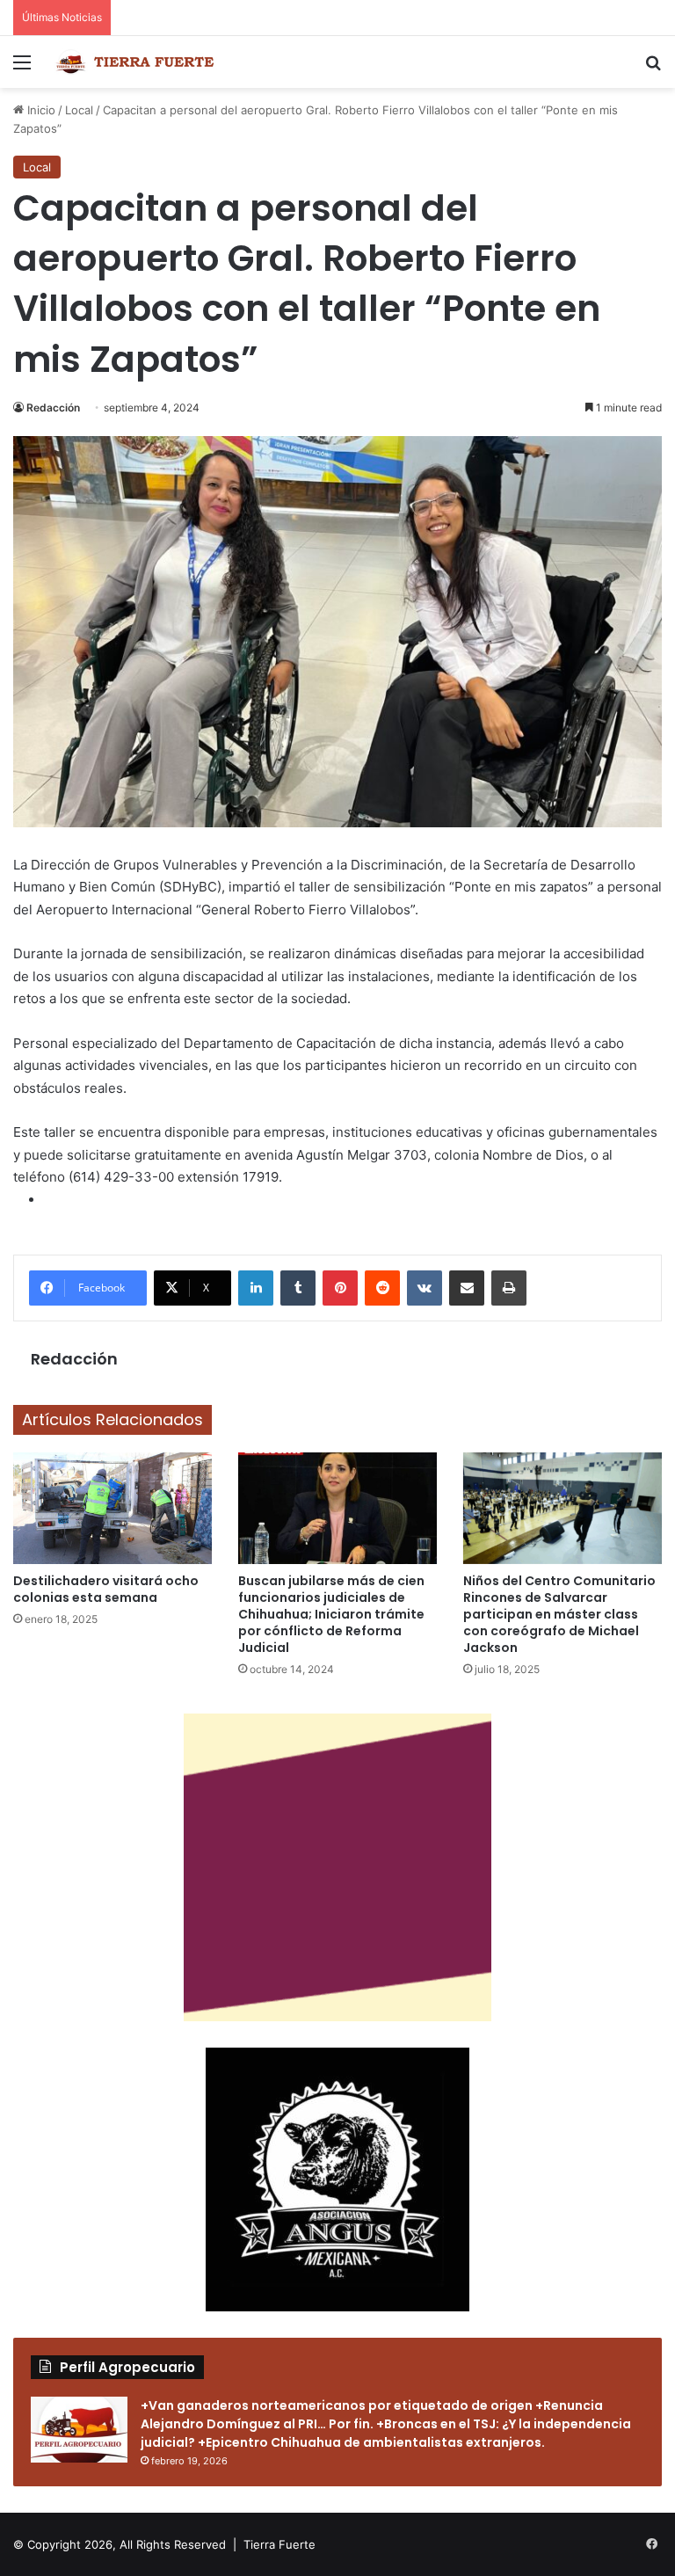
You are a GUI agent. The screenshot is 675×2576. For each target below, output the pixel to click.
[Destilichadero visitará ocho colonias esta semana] (112, 1508)
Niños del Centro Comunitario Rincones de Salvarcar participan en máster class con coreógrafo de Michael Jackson (559, 1614)
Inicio (40, 110)
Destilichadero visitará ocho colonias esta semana (106, 1589)
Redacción (53, 408)
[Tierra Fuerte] (137, 62)
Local (79, 110)
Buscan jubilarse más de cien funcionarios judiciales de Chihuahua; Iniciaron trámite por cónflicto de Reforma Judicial (331, 1614)
